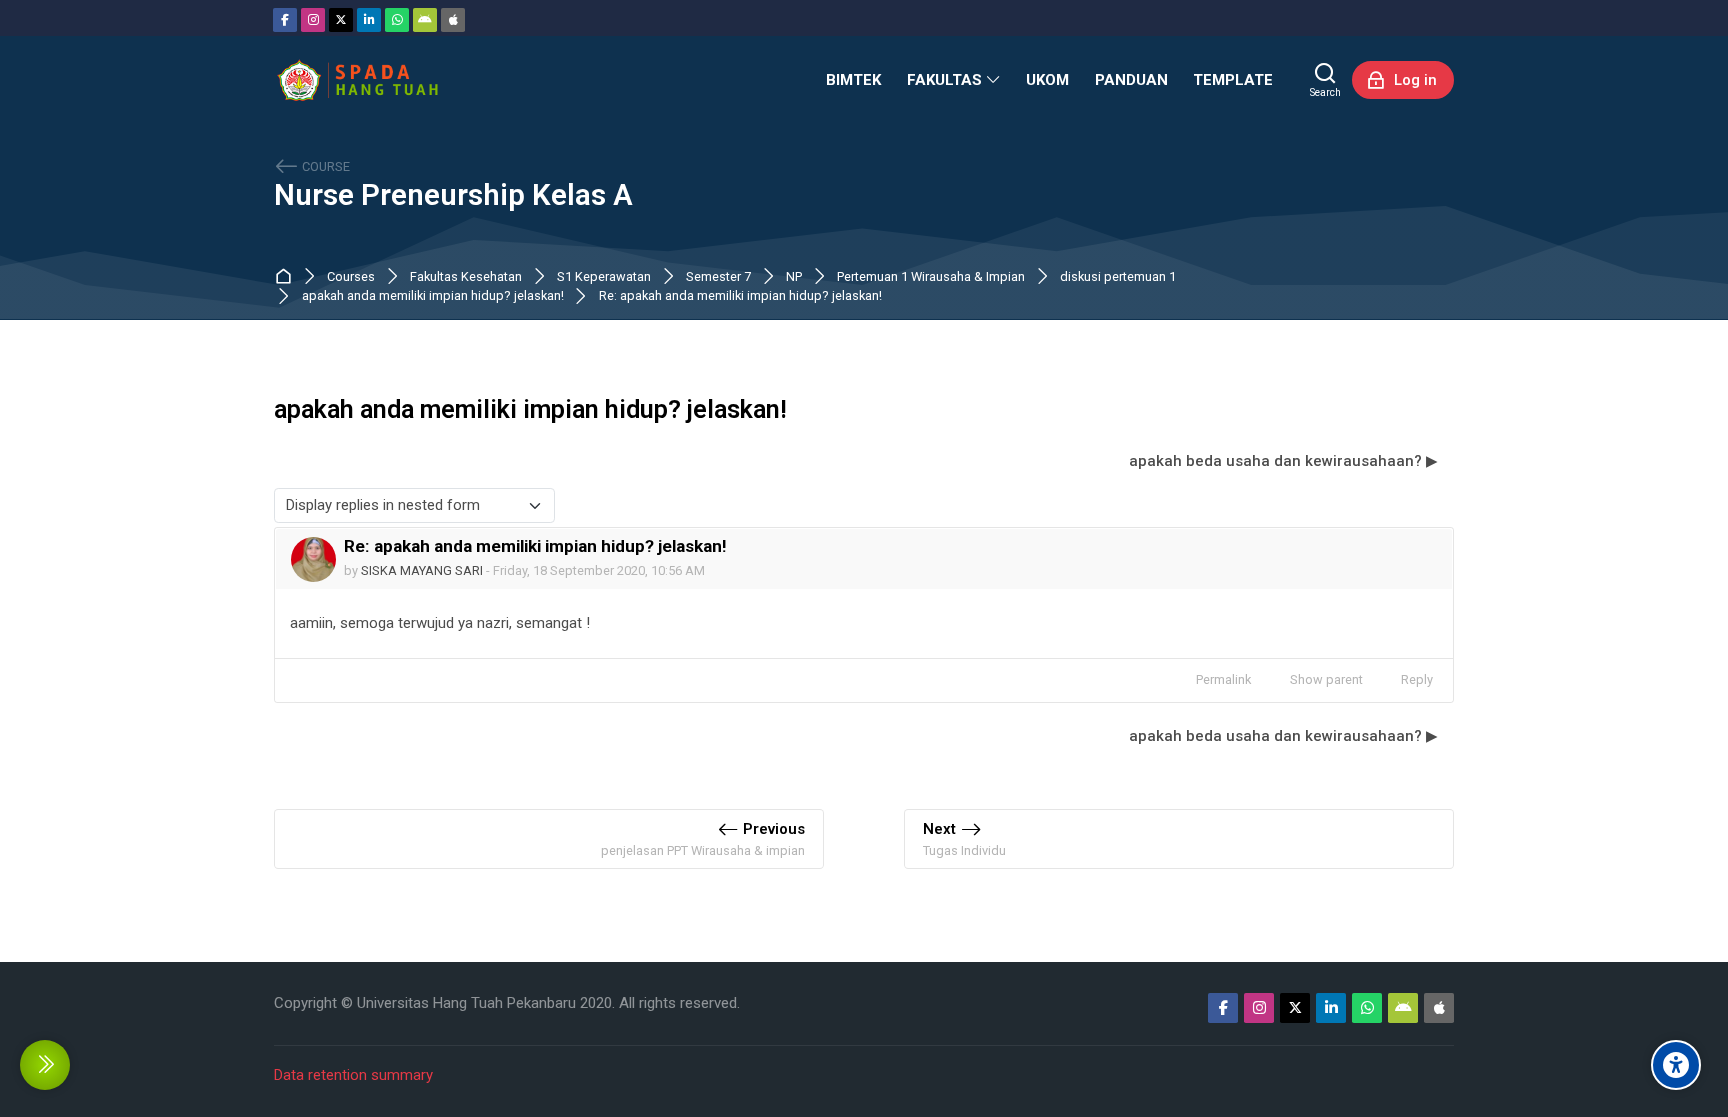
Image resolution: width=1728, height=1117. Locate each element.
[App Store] (453, 20)
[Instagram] (313, 20)
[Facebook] (285, 20)
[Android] (425, 20)
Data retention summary (353, 1075)
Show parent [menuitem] (1326, 679)
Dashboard (287, 276)
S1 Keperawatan (604, 277)
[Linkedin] (369, 20)
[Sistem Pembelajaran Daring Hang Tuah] (357, 80)
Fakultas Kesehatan (466, 277)
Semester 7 (718, 277)
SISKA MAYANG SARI (422, 570)
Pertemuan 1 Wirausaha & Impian (931, 277)
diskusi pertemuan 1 (1118, 277)
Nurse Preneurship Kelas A (453, 195)
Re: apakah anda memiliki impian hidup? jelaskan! (740, 296)
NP (794, 277)
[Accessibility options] (1676, 1065)
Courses (351, 277)
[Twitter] (341, 20)
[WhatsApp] (397, 20)
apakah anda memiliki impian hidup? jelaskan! (433, 296)
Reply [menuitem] (1417, 679)
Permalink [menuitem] (1223, 679)
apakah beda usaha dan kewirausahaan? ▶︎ (1283, 461)
